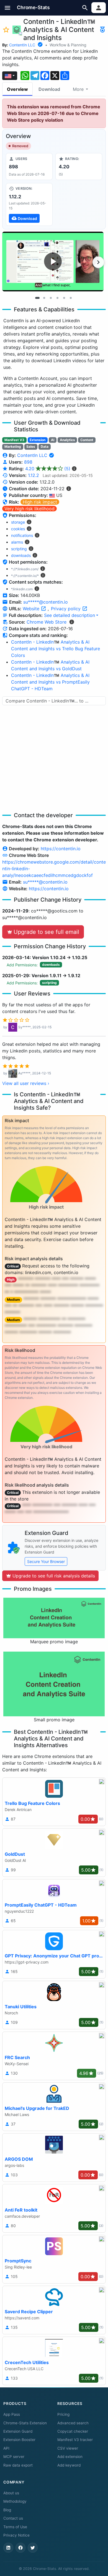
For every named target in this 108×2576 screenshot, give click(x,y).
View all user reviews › (26, 1083)
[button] (8, 8)
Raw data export (18, 2465)
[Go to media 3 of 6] (51, 298)
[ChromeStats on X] (33, 2548)
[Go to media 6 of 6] (71, 298)
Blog (7, 2510)
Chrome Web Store (47, 622)
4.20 (48, 469)
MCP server (14, 2457)
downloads (21, 555)
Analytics (67, 440)
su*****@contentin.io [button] (46, 602)
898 (28, 462)
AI (53, 440)
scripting (19, 549)
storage (18, 522)
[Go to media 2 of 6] (44, 298)
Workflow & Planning (68, 45)
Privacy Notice (16, 2535)
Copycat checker (73, 2431)
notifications (22, 535)
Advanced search (73, 2423)
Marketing (13, 447)
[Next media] (98, 262)
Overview (17, 89)
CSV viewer (68, 2448)
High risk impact (40, 502)
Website (32, 609)
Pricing (63, 2414)
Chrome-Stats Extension (25, 2423)
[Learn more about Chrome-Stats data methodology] (72, 622)
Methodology (15, 2501)
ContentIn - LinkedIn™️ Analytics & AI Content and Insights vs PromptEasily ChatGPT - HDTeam (50, 682)
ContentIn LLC (22, 45)
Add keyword (69, 2465)
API (6, 2448)
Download (49, 89)
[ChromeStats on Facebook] (20, 2548)
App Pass (12, 2414)
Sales (31, 447)
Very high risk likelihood (29, 509)
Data (45, 447)
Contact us (13, 2518)
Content (87, 440)
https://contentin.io (61, 849)
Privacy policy (66, 609)
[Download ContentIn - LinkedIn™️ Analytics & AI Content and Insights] (29, 204)
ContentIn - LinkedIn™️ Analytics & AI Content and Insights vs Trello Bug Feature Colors (56, 649)
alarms (17, 542)
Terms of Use (15, 2527)
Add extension (70, 2457)
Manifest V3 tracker (75, 2440)
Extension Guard (18, 2431)
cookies (18, 529)
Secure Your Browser (46, 1561)
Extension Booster (19, 2440)
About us (11, 2493)
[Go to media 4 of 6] (57, 298)
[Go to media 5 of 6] (64, 298)
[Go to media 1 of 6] (37, 298)
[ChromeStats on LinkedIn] (8, 2548)
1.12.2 (34, 475)
